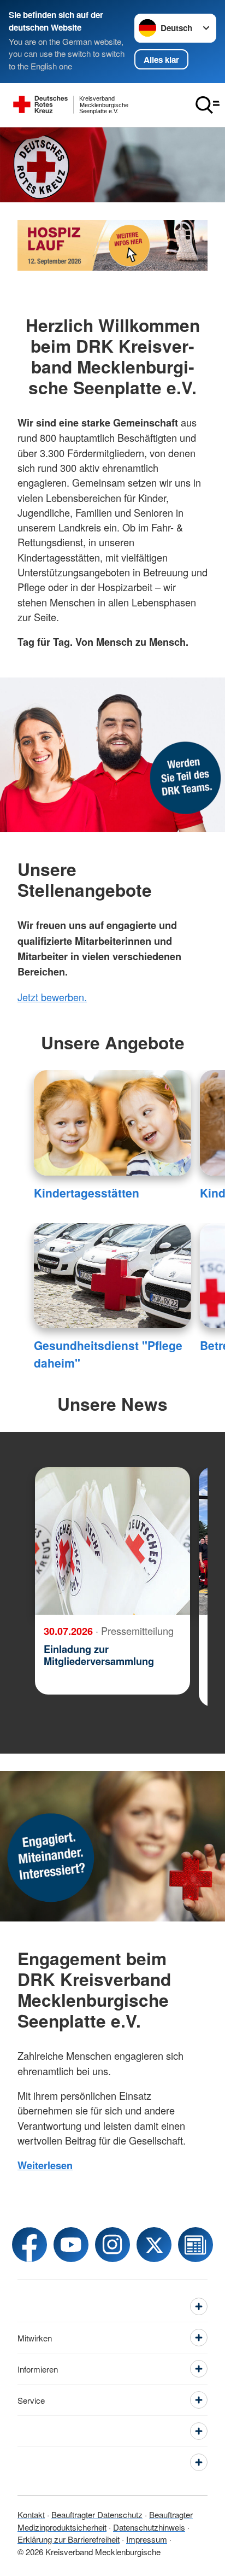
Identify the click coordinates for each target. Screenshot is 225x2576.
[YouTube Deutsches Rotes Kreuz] (71, 2245)
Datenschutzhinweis (149, 2527)
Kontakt (31, 2514)
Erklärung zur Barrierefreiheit (69, 2539)
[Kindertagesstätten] (112, 1123)
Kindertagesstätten (87, 1193)
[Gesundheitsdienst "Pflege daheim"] (112, 1276)
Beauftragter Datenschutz (97, 2514)
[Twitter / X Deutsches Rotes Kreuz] (154, 2245)
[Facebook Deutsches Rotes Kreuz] (29, 2245)
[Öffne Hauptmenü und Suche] (208, 105)
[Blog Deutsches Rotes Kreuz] (196, 2245)
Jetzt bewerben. (52, 997)
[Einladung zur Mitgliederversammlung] (112, 1541)
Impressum (147, 2539)
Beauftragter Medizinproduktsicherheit (105, 2521)
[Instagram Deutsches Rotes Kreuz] (112, 2245)
